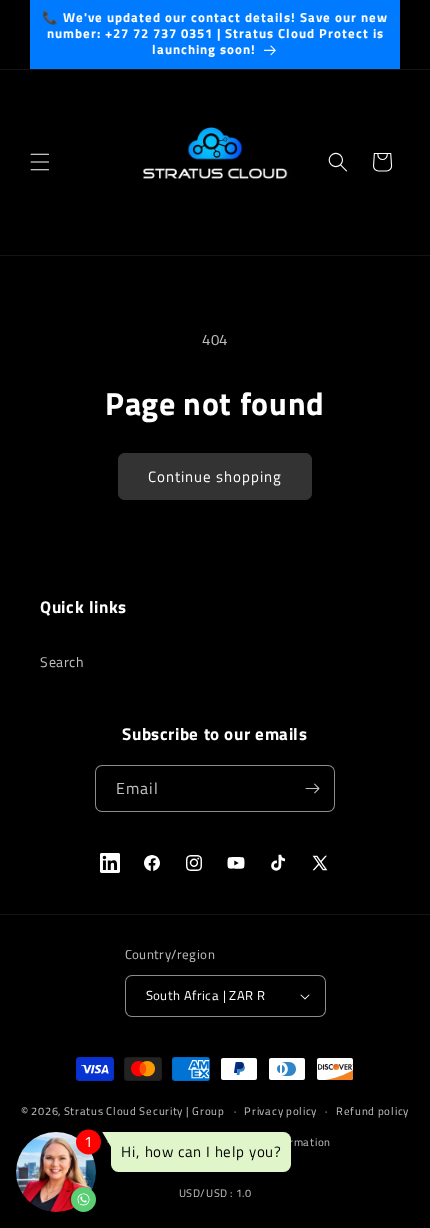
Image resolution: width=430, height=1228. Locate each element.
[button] (40, 162)
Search (62, 661)
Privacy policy (280, 1111)
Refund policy (372, 1111)
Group (208, 1111)
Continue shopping (215, 476)
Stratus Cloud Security (123, 1111)
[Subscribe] (312, 788)
